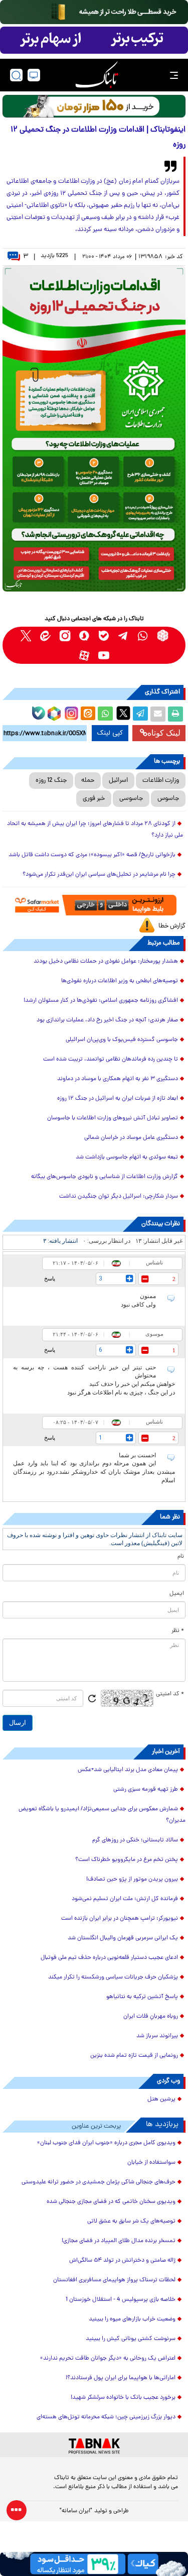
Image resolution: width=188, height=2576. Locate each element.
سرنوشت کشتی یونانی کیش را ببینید (131, 2339)
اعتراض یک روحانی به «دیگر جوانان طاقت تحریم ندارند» (108, 2359)
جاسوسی (131, 799)
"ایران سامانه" (76, 2511)
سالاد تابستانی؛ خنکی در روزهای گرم (135, 1840)
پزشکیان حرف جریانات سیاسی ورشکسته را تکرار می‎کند (113, 1977)
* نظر (178, 1631)
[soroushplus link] (84, 635)
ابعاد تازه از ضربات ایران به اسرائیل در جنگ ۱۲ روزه (118, 1099)
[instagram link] (65, 635)
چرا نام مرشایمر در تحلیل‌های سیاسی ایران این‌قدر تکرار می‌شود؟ (99, 875)
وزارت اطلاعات (161, 781)
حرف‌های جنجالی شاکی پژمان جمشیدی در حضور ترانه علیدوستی (99, 2182)
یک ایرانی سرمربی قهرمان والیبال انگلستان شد (123, 1938)
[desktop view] (34, 75)
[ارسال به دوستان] (158, 714)
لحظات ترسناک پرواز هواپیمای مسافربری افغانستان (114, 2280)
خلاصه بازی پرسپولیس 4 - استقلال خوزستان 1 (121, 2300)
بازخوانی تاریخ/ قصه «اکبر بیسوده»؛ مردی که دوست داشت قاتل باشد (92, 855)
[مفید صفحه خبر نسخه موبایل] (94, 40)
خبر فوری (94, 799)
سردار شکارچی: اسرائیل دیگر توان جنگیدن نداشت (119, 1197)
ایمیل (177, 1594)
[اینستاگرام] (70, 712)
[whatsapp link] (143, 635)
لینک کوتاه (164, 733)
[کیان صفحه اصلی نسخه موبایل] (94, 2564)
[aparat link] (84, 655)
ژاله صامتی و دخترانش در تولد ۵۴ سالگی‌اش (122, 2261)
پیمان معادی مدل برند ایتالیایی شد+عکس (128, 1770)
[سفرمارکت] (94, 905)
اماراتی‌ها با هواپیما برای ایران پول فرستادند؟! (121, 2378)
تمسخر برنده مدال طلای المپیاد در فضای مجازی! (119, 2241)
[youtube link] (104, 655)
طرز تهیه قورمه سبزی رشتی (146, 1790)
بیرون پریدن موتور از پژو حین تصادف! (132, 1880)
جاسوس (168, 799)
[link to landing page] (97, 75)
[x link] (26, 635)
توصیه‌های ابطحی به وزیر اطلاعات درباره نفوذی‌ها (120, 981)
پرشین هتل (161, 2099)
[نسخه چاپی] (175, 714)
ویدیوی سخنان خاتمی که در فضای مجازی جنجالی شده (111, 2202)
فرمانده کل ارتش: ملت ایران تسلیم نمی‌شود (125, 1899)
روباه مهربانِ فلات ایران (151, 2017)
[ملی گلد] (94, 12)
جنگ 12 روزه (51, 781)
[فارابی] (94, 106)
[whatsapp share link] (105, 714)
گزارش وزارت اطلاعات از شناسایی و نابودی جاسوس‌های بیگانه (105, 1177)
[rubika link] (163, 635)
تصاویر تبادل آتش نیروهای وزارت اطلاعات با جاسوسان (113, 1118)
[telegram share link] (140, 714)
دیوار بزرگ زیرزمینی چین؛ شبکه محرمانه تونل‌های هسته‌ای (106, 2417)
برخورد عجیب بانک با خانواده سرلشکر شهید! (123, 2398)
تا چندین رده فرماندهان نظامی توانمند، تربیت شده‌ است (111, 1060)
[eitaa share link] (88, 714)
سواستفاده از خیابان (151, 2163)
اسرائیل (118, 781)
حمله (88, 781)
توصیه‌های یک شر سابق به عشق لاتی (131, 2221)
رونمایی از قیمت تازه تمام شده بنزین (134, 2056)
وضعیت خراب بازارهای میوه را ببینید (132, 2319)
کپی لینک (110, 733)
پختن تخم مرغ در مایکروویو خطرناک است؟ (127, 1860)
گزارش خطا (172, 926)
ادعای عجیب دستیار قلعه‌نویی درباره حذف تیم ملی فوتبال (109, 1958)
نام (181, 1557)
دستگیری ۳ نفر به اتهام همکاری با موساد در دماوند (118, 1079)
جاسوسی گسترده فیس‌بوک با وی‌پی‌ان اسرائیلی (122, 1040)
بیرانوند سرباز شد (157, 2036)
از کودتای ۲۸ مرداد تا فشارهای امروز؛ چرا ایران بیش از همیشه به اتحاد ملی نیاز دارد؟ (95, 830)
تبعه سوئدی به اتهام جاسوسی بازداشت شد (127, 1157)
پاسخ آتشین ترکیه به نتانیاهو (142, 1997)
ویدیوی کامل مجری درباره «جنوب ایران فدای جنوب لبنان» (106, 2143)
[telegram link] (124, 635)
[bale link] (104, 635)
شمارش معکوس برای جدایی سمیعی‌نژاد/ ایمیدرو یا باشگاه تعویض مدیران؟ (102, 1815)
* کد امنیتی (170, 1694)
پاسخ (50, 1278)
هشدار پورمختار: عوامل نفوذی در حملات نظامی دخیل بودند (106, 962)
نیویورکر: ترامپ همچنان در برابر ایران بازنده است (120, 1919)
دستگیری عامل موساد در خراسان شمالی (131, 1138)
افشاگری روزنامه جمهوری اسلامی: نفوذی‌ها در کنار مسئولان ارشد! (101, 1001)
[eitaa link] (45, 635)
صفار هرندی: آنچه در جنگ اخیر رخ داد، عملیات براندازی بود (107, 1020)
